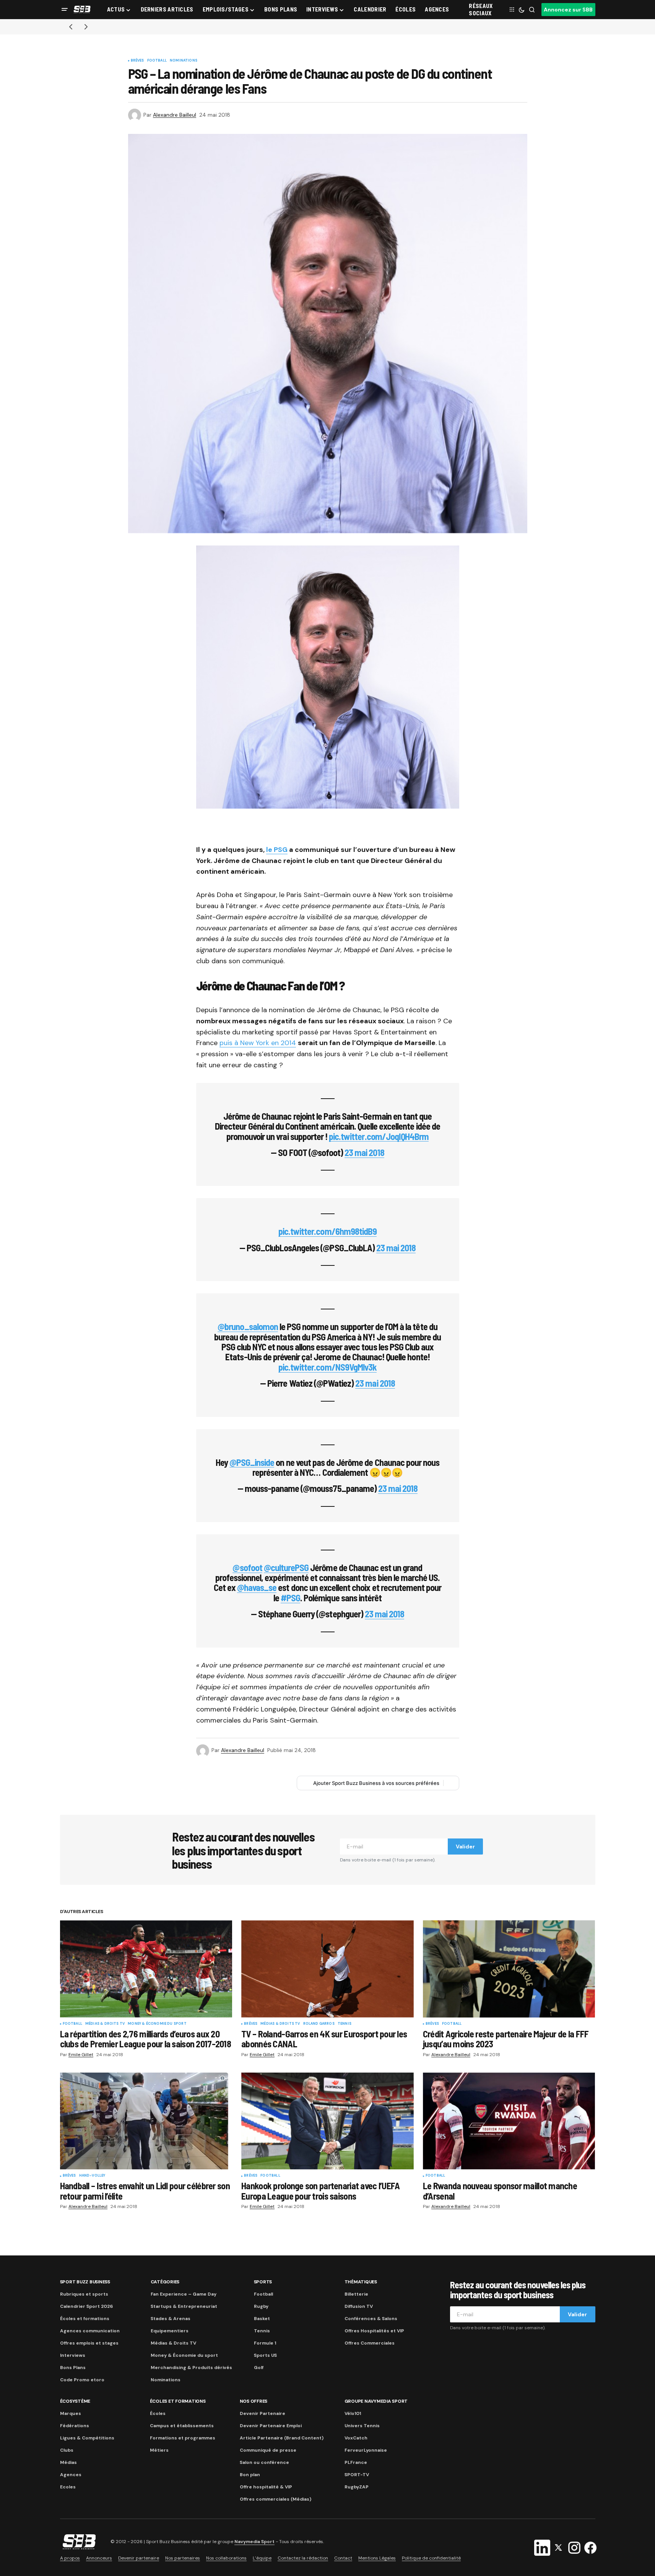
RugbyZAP (357, 2487)
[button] (65, 10)
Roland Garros (319, 2024)
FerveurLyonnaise (366, 2450)
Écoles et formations (85, 2319)
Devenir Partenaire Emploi (271, 2426)
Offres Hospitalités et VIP (374, 2331)
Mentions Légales (377, 2558)
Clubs (67, 2450)
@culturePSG (286, 1567)
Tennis (345, 2024)
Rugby (261, 2306)
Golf (259, 2368)
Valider (465, 1847)
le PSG (277, 850)
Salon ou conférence (264, 2462)
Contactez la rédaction (303, 2558)
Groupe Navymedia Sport (376, 2401)
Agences (71, 2475)
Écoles (158, 2413)
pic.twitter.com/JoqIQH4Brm (379, 1136)
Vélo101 (353, 2413)
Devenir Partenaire (262, 2413)
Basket (262, 2319)
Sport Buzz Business (85, 2282)
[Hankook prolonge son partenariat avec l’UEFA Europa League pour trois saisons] (327, 2121)
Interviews (73, 2355)
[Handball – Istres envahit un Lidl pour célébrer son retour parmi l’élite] (146, 2121)
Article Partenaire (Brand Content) (282, 2438)
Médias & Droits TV (105, 2024)
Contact (343, 2558)
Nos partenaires (183, 2558)
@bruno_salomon (248, 1326)
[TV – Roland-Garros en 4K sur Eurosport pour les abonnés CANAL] (327, 1969)
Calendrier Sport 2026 (86, 2306)
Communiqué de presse (268, 2450)
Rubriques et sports (84, 2294)
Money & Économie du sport (157, 2024)
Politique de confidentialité (431, 2558)
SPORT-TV (357, 2475)
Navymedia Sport (254, 2542)
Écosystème (75, 2401)
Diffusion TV (359, 2306)
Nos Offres (254, 2401)
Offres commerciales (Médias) (275, 2499)
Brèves (137, 61)
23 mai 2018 (364, 1152)
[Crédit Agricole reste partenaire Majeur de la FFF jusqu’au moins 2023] (509, 1969)
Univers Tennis (362, 2426)
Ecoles (68, 2487)
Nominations (184, 61)
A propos (70, 2558)
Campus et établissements (182, 2426)
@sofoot (247, 1567)
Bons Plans (73, 2368)
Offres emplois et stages (89, 2343)
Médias (68, 2462)
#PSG (290, 1598)
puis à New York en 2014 (258, 1043)
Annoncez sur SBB (568, 10)
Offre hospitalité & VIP (266, 2487)
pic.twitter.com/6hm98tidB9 (327, 1231)
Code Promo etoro (82, 2380)
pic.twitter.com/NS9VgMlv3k (327, 1367)
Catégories (165, 2282)
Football (157, 61)
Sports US (265, 2355)
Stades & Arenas (171, 2319)
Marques (71, 2413)
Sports (263, 2282)
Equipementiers (170, 2331)
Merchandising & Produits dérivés (191, 2368)
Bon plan (250, 2475)
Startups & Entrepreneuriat (184, 2306)
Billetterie (356, 2294)
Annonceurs (99, 2558)
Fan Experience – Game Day (184, 2294)
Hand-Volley (92, 2176)
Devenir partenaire (139, 2558)
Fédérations (75, 2426)
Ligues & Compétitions (87, 2438)
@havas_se (257, 1587)
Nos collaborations (226, 2558)
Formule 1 (265, 2343)
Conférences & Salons (371, 2319)
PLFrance (356, 2462)
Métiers (159, 2450)
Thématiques (361, 2282)
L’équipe (262, 2558)
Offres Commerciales (370, 2343)
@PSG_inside (252, 1462)
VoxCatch (356, 2438)
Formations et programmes (183, 2438)
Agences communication (90, 2331)
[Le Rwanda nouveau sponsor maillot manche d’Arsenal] (509, 2121)
